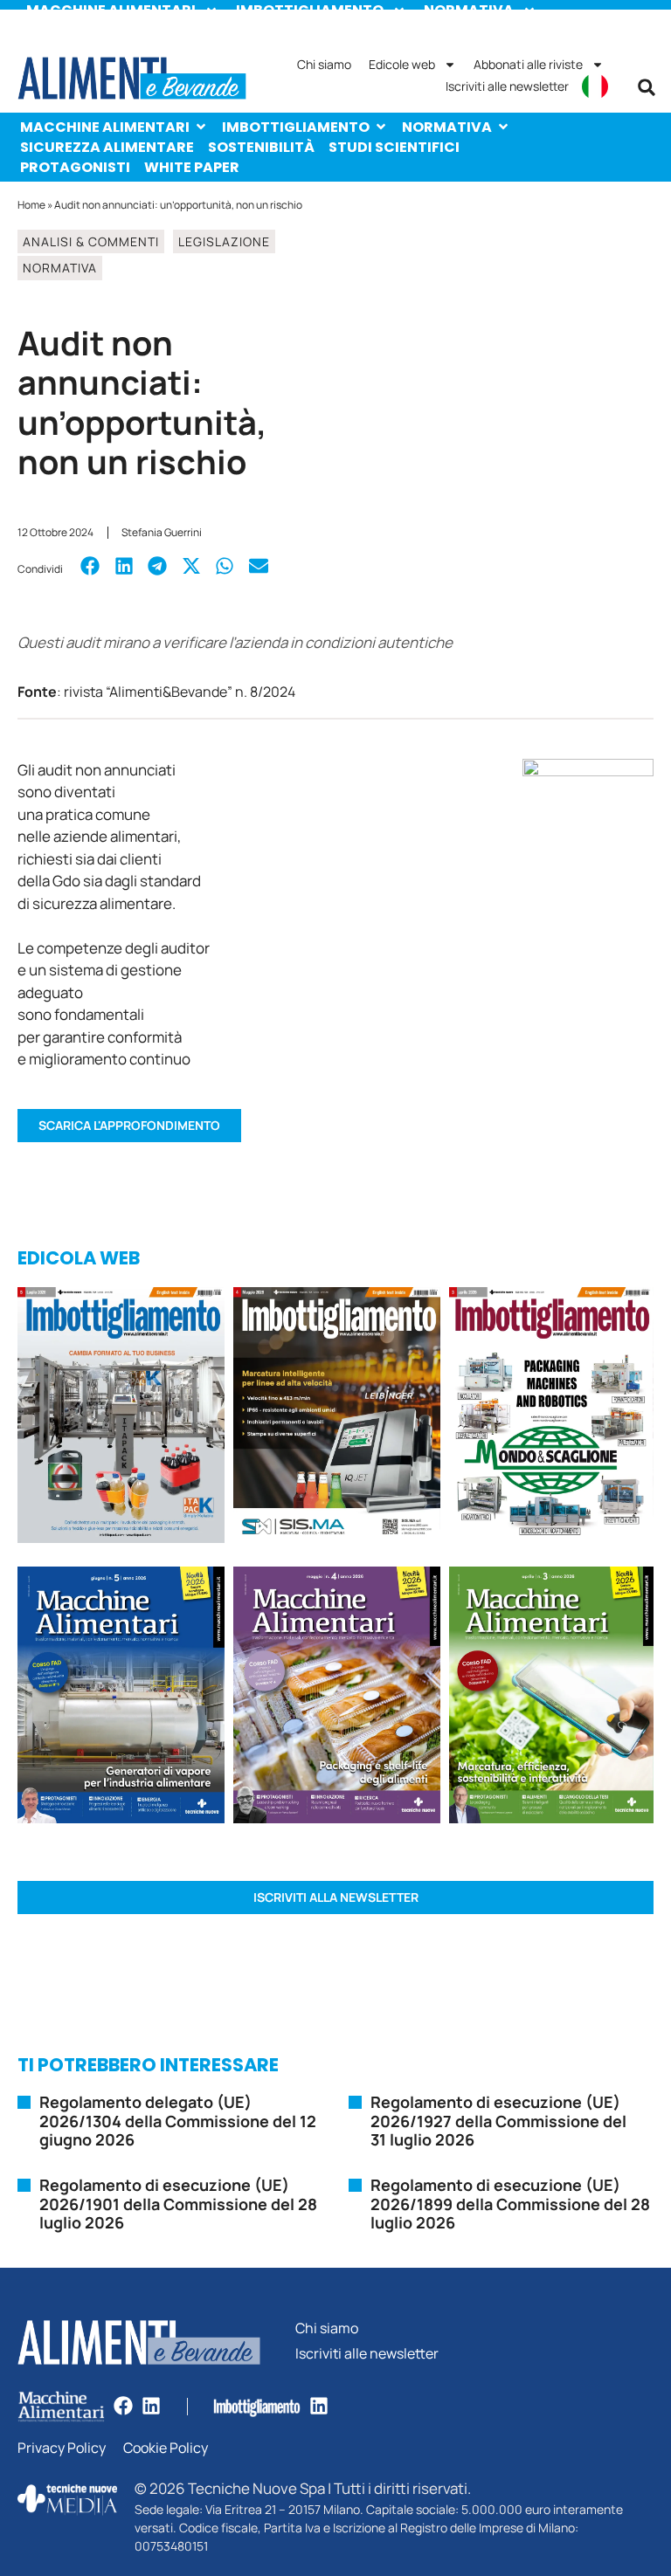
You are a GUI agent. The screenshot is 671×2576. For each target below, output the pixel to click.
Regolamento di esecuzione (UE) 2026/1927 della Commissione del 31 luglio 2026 (498, 2121)
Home (31, 205)
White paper (192, 167)
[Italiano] (595, 86)
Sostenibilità (261, 147)
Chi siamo (324, 64)
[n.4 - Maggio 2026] (337, 1418)
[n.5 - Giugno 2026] (121, 1698)
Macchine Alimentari (105, 127)
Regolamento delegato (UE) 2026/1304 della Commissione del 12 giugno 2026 (178, 2121)
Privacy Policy (62, 2448)
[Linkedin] (151, 2406)
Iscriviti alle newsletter (507, 86)
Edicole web (402, 64)
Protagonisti (75, 167)
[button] (647, 87)
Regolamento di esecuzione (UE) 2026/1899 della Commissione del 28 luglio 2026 (510, 2204)
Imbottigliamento (296, 127)
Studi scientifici (394, 147)
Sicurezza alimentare (107, 147)
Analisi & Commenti (91, 241)
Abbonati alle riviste (528, 64)
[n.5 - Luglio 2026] (121, 1418)
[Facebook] (123, 2406)
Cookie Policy (166, 2448)
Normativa (447, 127)
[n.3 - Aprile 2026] (551, 1418)
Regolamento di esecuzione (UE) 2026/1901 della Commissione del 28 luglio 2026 (178, 2204)
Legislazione (224, 241)
